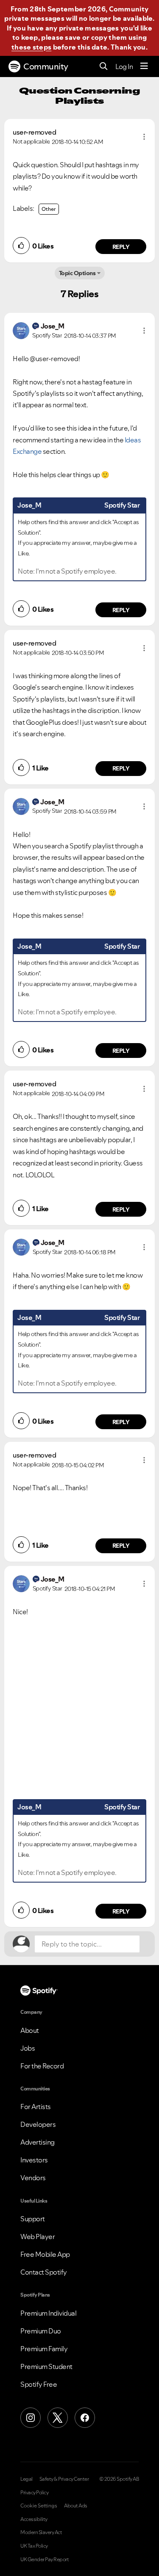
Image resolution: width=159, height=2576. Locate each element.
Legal (26, 2479)
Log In (124, 66)
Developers (38, 2124)
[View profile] (21, 330)
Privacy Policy (34, 2493)
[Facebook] (85, 2418)
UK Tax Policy (34, 2546)
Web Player (38, 2236)
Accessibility (34, 2519)
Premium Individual (48, 2313)
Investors (34, 2160)
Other (49, 209)
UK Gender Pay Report (45, 2559)
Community (46, 66)
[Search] (104, 67)
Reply (121, 247)
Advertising (38, 2142)
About (30, 2030)
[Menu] (144, 66)
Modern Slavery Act (41, 2532)
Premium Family (44, 2349)
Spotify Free (39, 2384)
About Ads (76, 2506)
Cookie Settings (39, 2506)
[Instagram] (31, 2418)
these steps (31, 47)
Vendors (33, 2178)
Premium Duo (41, 2331)
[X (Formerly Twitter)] (58, 2418)
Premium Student (46, 2366)
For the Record (42, 2066)
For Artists (36, 2107)
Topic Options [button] (77, 273)
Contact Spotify (44, 2272)
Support (33, 2219)
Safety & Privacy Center (64, 2479)
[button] (144, 137)
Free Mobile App (45, 2254)
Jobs (28, 2048)
